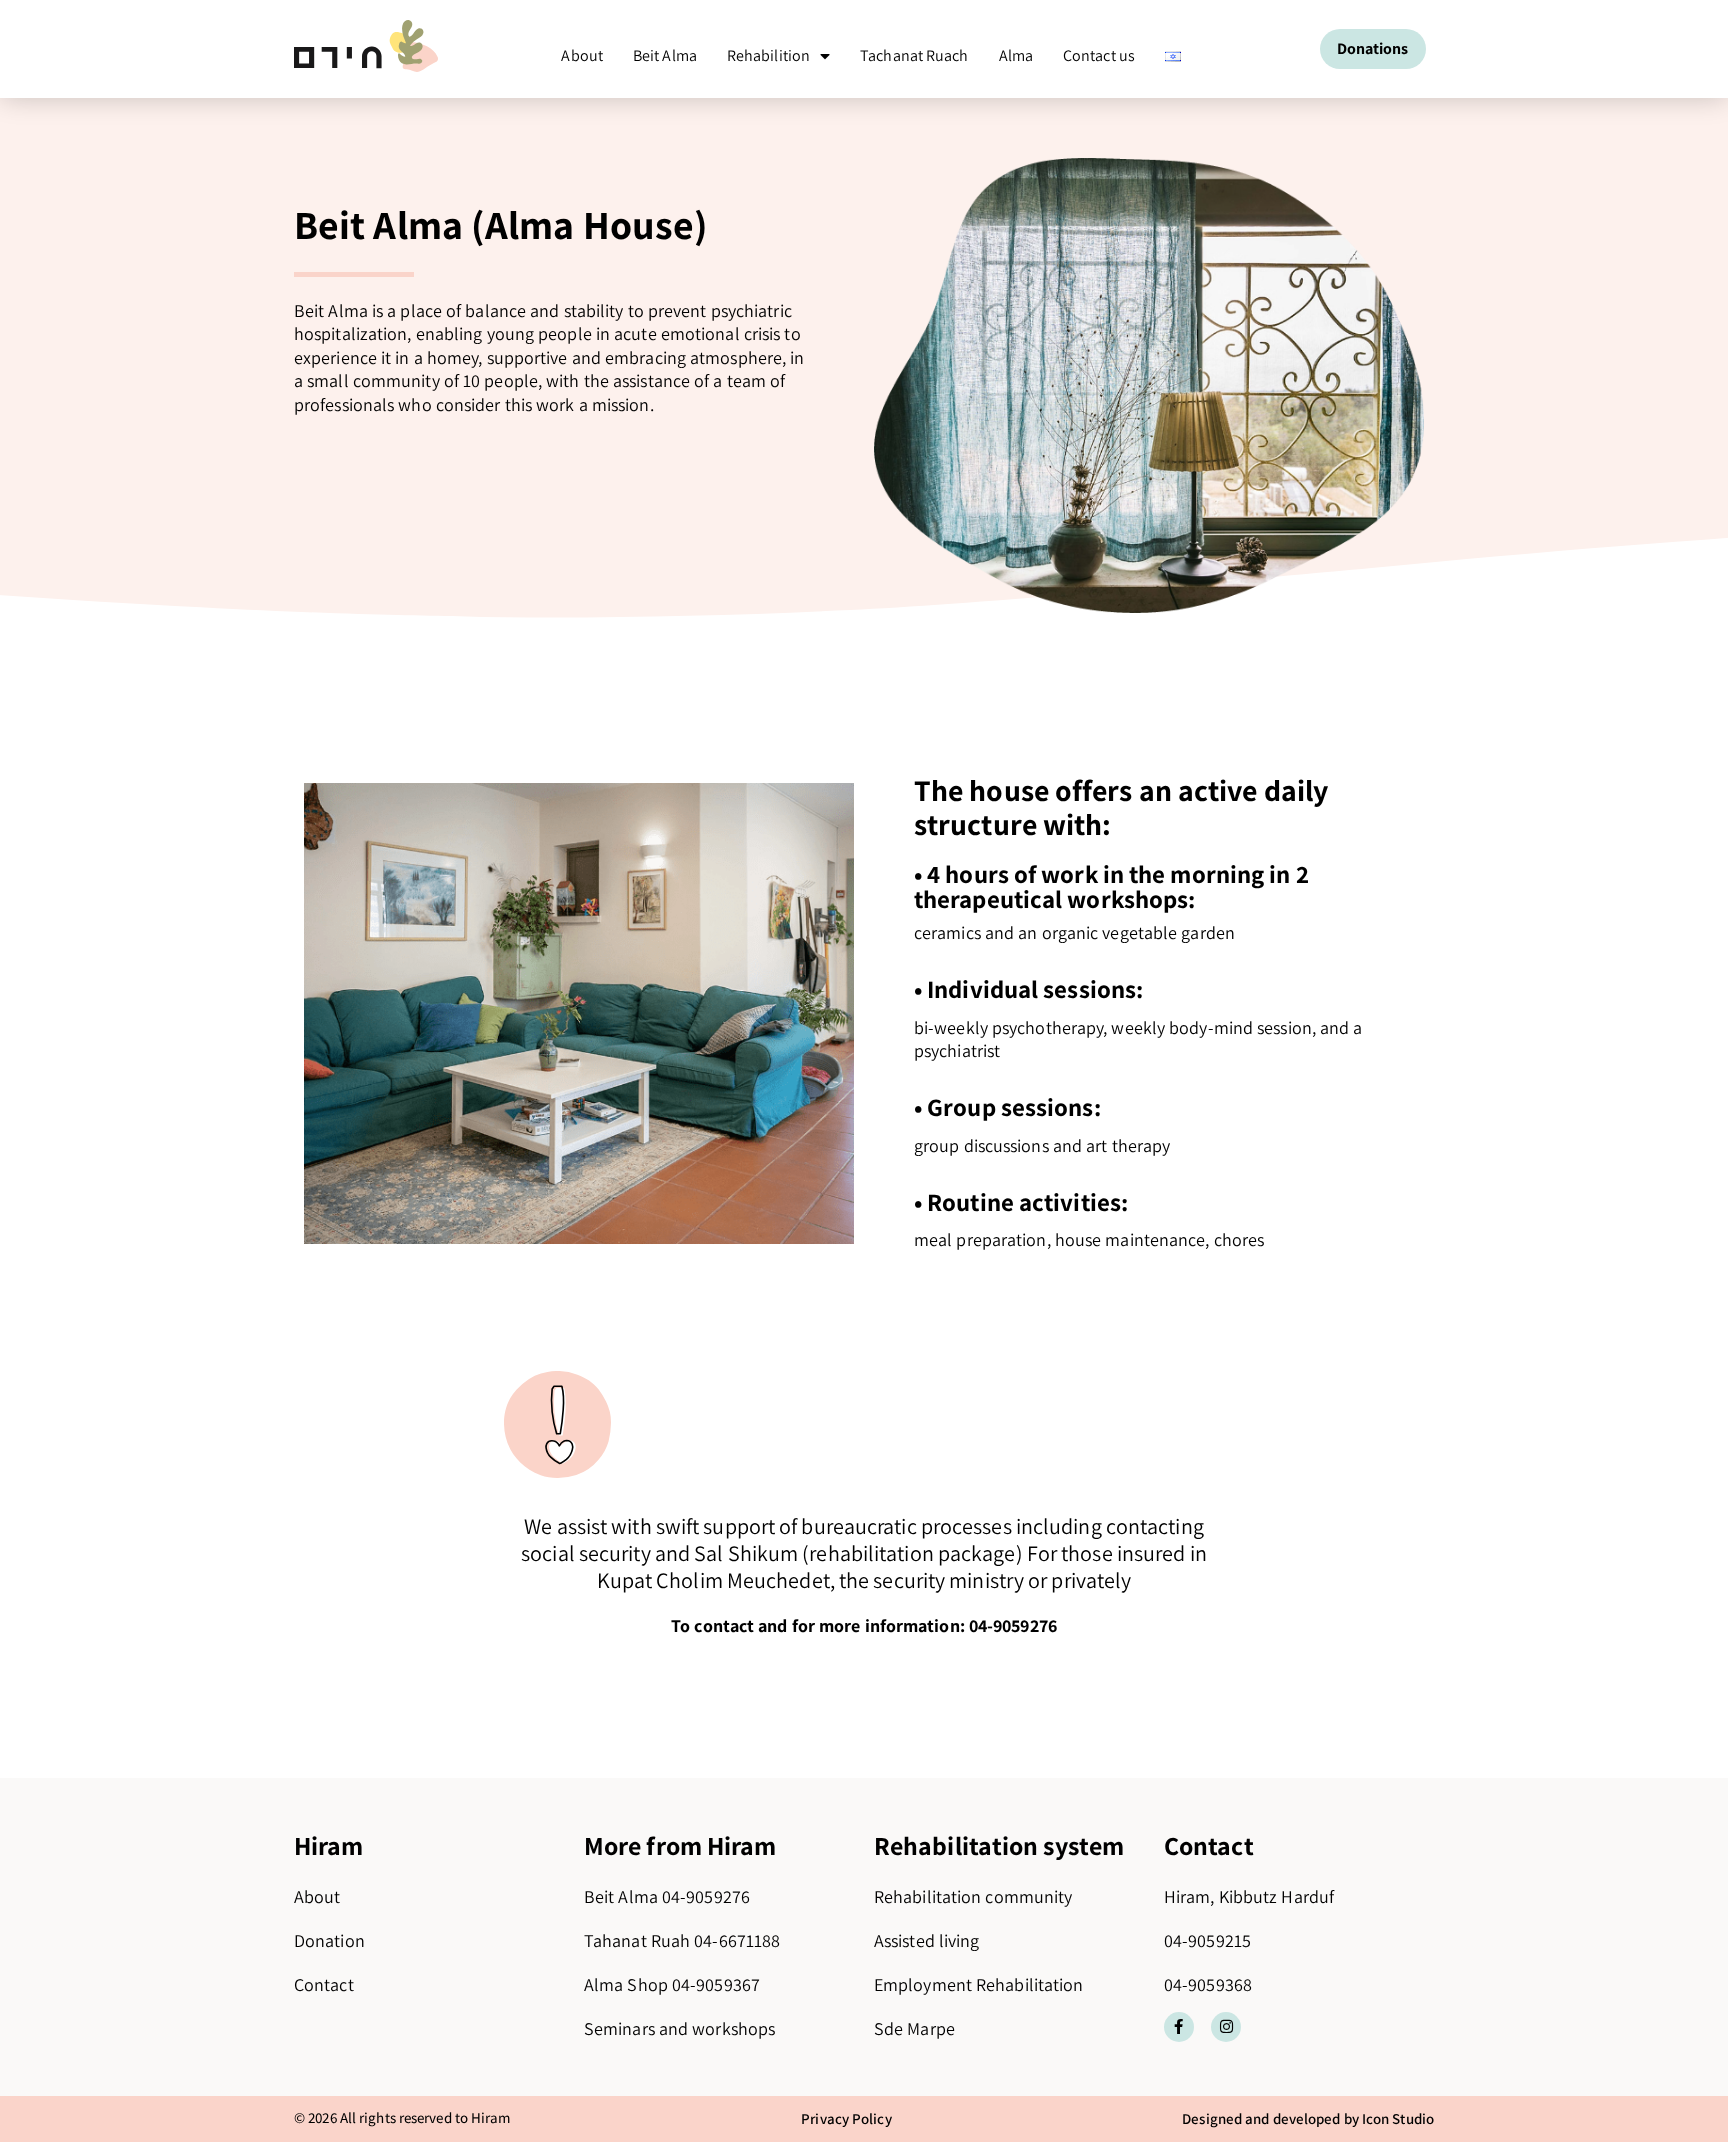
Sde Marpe (914, 2028)
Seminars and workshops (679, 2028)
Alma (1016, 55)
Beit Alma (665, 55)
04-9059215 (1207, 1940)
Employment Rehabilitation (979, 1984)
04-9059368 (1208, 1984)
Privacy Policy (846, 2118)
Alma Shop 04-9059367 (672, 1984)
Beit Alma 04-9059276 (667, 1896)
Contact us (1099, 55)
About (582, 55)
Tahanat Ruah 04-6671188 (682, 1940)
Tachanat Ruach (914, 55)
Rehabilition (768, 55)
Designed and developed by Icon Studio (1308, 2118)
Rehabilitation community (973, 1896)
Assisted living (927, 1940)
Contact (324, 1984)
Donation (329, 1940)
